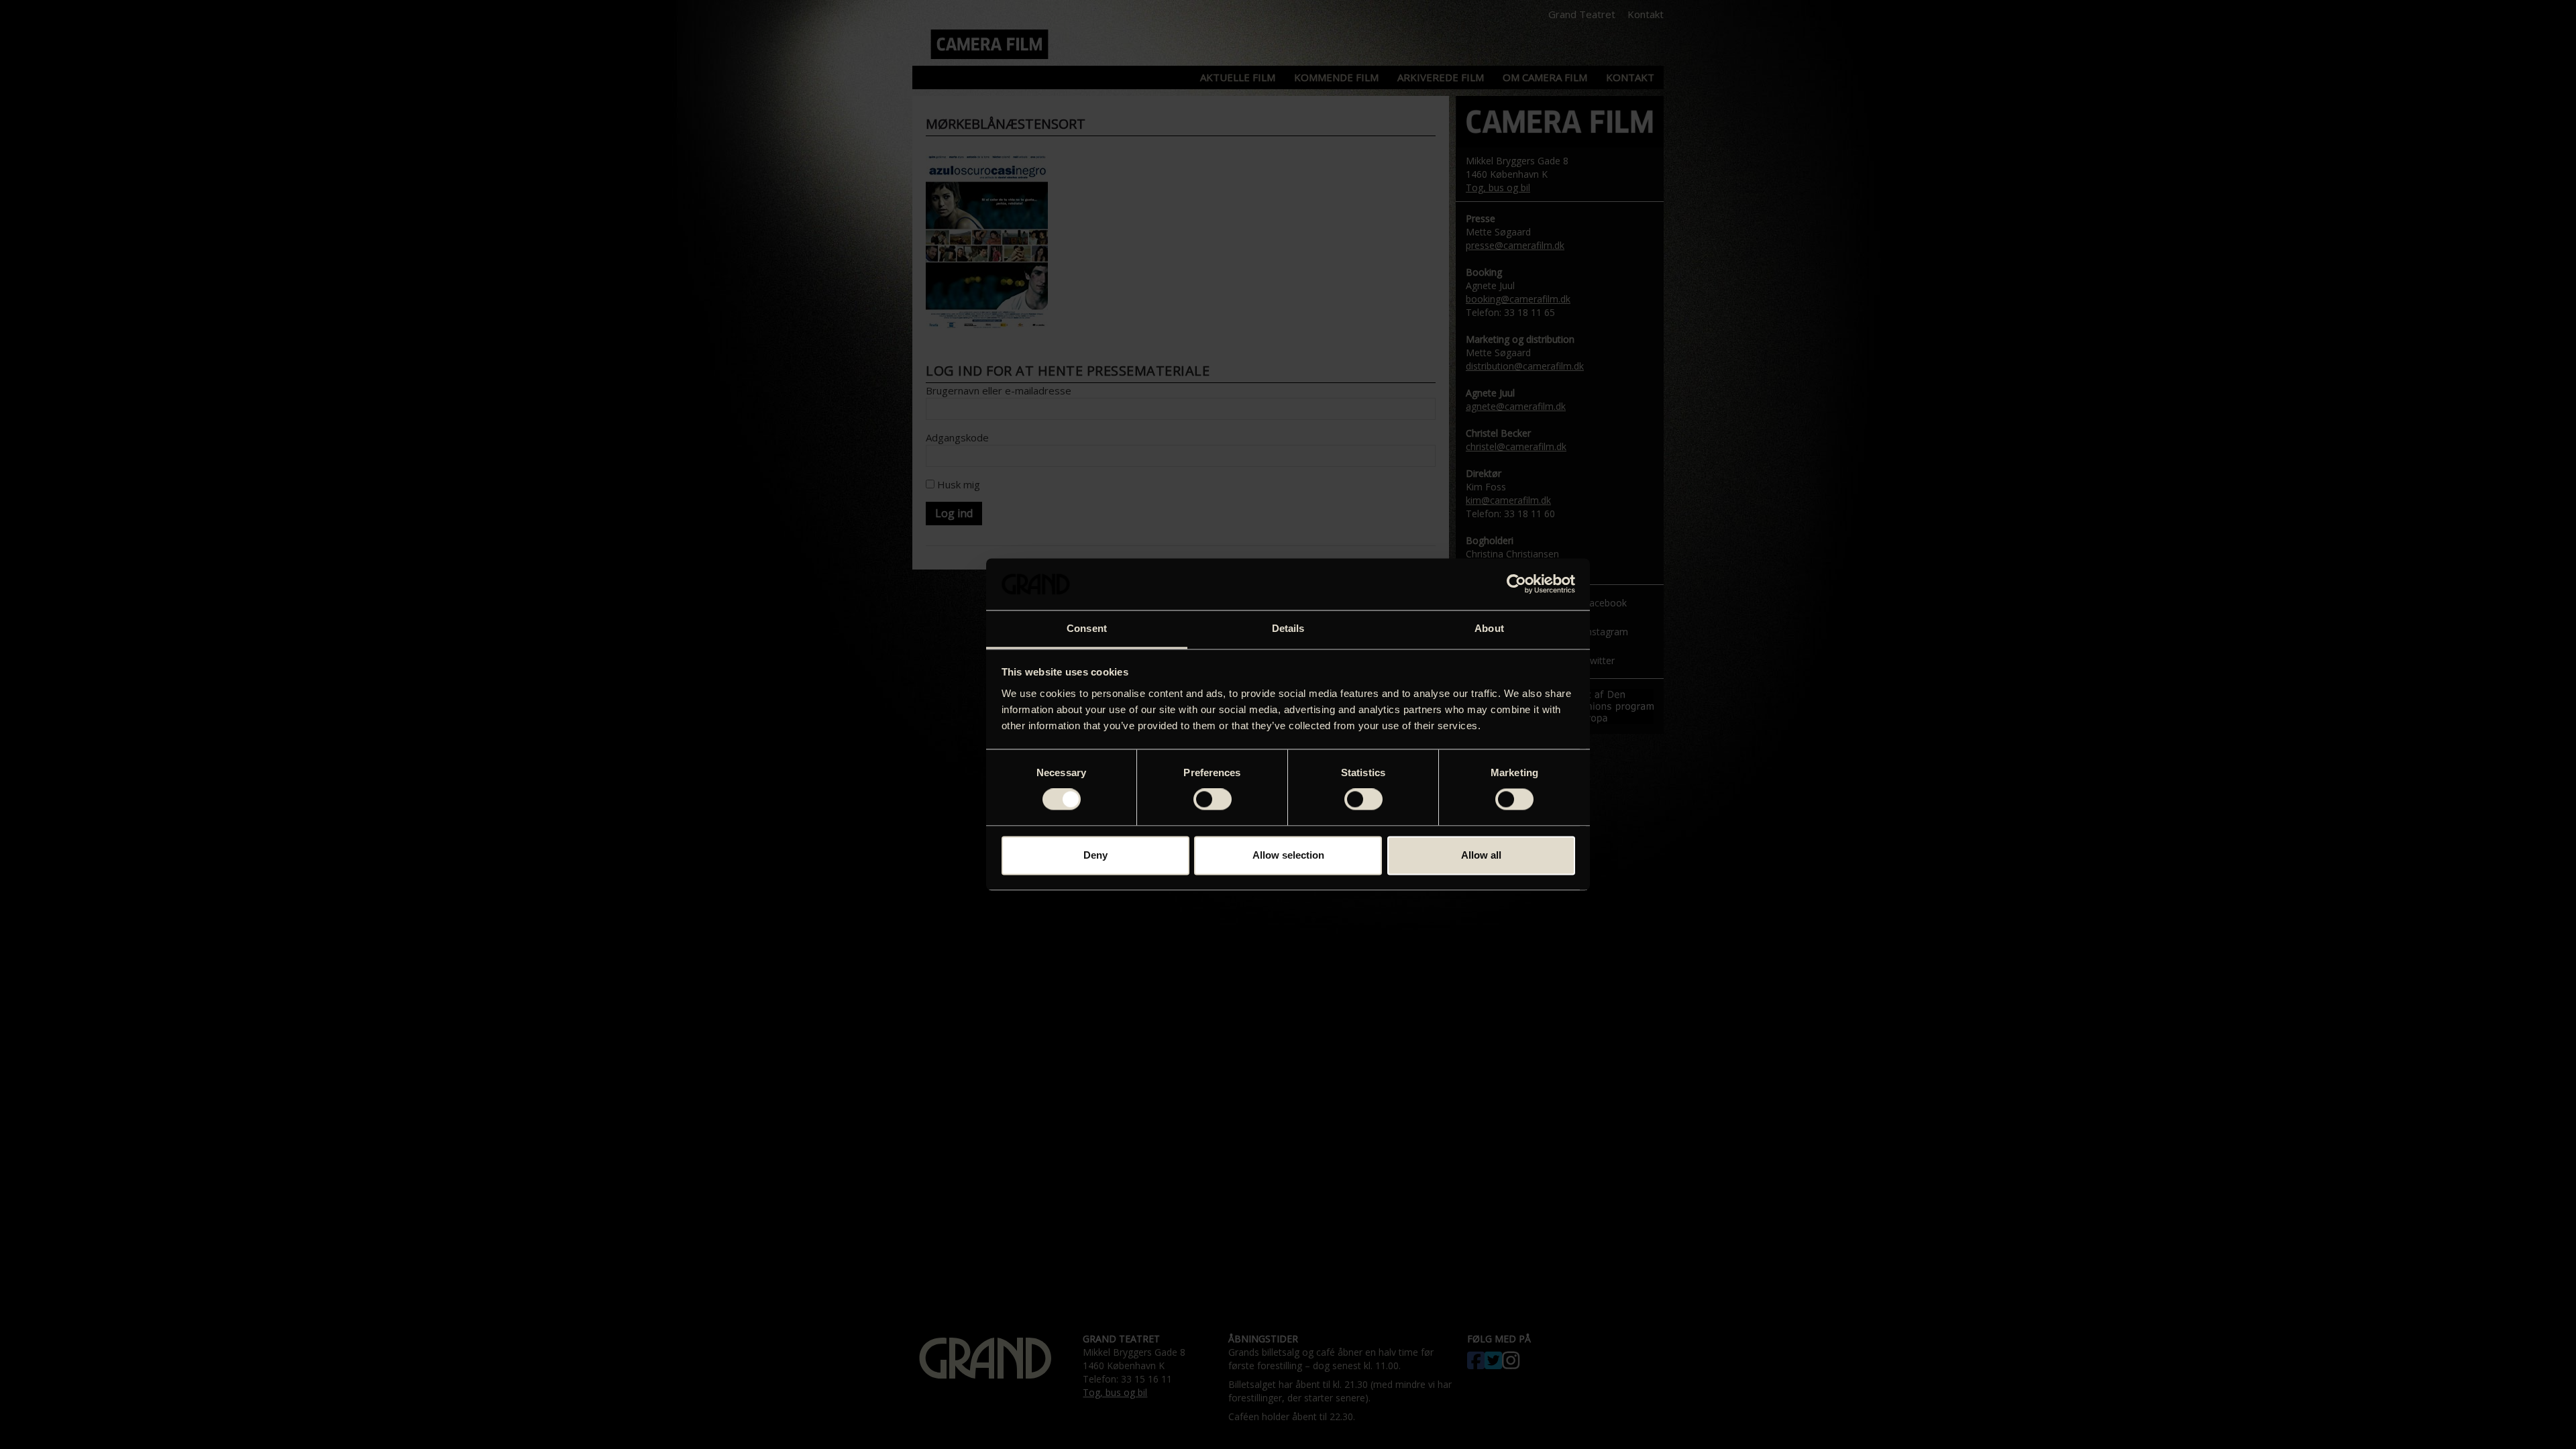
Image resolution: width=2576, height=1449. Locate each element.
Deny (1095, 855)
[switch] (1213, 800)
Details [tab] (1288, 628)
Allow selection (1288, 855)
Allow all (1481, 855)
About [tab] (1489, 628)
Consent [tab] (1087, 628)
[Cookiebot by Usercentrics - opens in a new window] (1516, 584)
